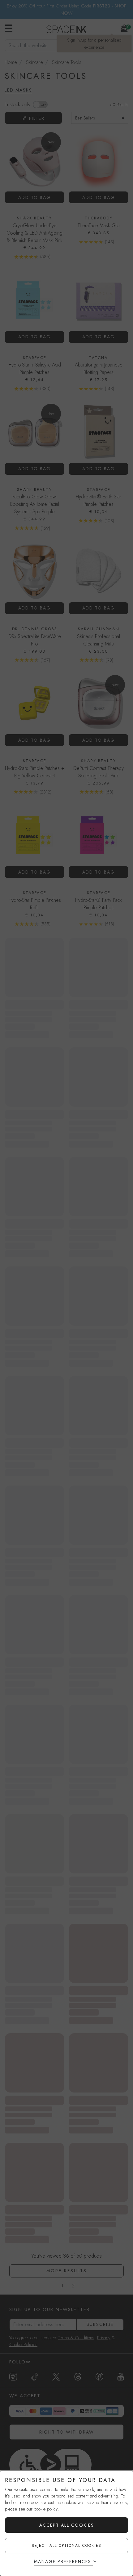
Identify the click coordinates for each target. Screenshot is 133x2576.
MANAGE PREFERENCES (63, 2561)
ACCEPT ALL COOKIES (67, 2525)
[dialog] (66, 2523)
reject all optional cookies (67, 2546)
